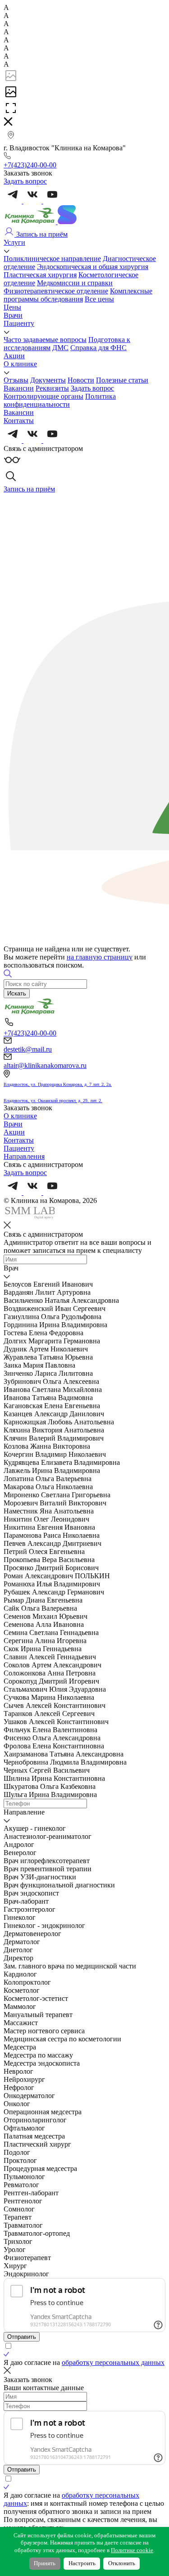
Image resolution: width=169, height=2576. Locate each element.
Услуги (14, 242)
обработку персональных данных (113, 2362)
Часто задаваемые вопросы (45, 340)
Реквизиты (52, 388)
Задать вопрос (92, 388)
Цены (12, 307)
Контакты (19, 421)
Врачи (13, 315)
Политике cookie (132, 2550)
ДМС (60, 348)
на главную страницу (100, 957)
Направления (24, 1156)
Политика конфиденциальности (60, 400)
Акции (14, 356)
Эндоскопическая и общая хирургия (93, 267)
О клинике (20, 364)
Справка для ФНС (98, 348)
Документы (48, 380)
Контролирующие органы (43, 396)
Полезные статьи (122, 380)
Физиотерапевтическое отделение (56, 291)
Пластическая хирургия (40, 275)
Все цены (99, 299)
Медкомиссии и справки (75, 283)
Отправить (22, 2337)
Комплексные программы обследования (78, 295)
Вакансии (19, 388)
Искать (17, 993)
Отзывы (16, 380)
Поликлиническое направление (52, 259)
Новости (81, 380)
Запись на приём (41, 234)
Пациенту (19, 323)
